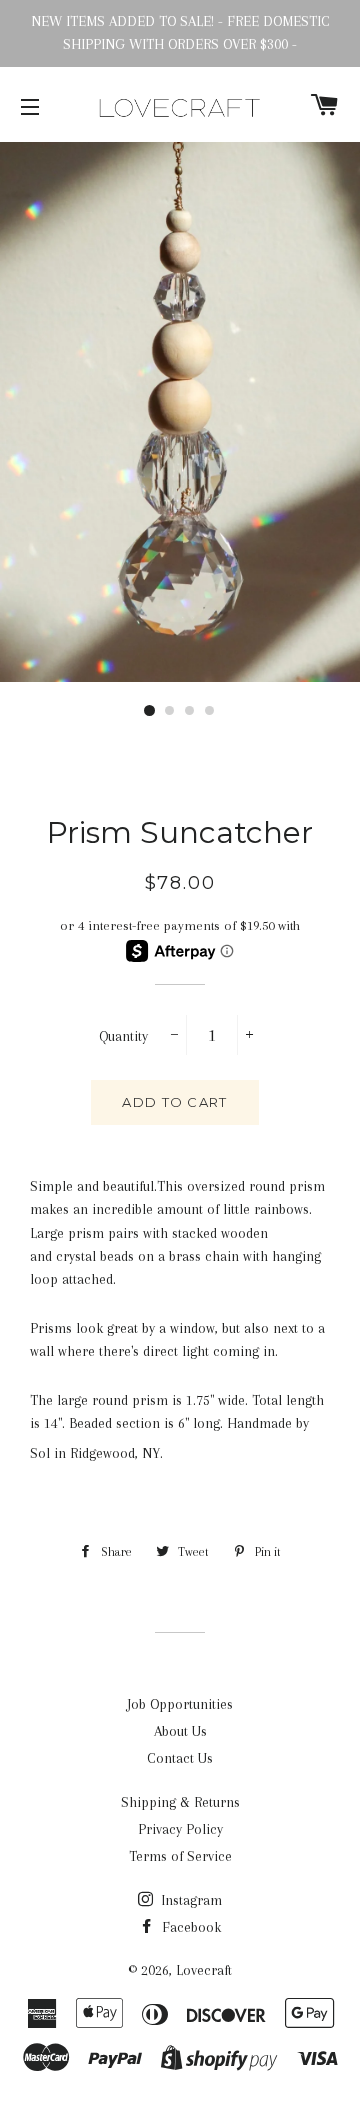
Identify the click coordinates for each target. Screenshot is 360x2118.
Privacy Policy (180, 1829)
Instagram (189, 1900)
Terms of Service (180, 1856)
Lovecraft (204, 1970)
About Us (180, 1731)
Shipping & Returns (180, 1802)
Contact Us (180, 1758)
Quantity (123, 1036)
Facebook (189, 1927)
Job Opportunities (180, 1704)
